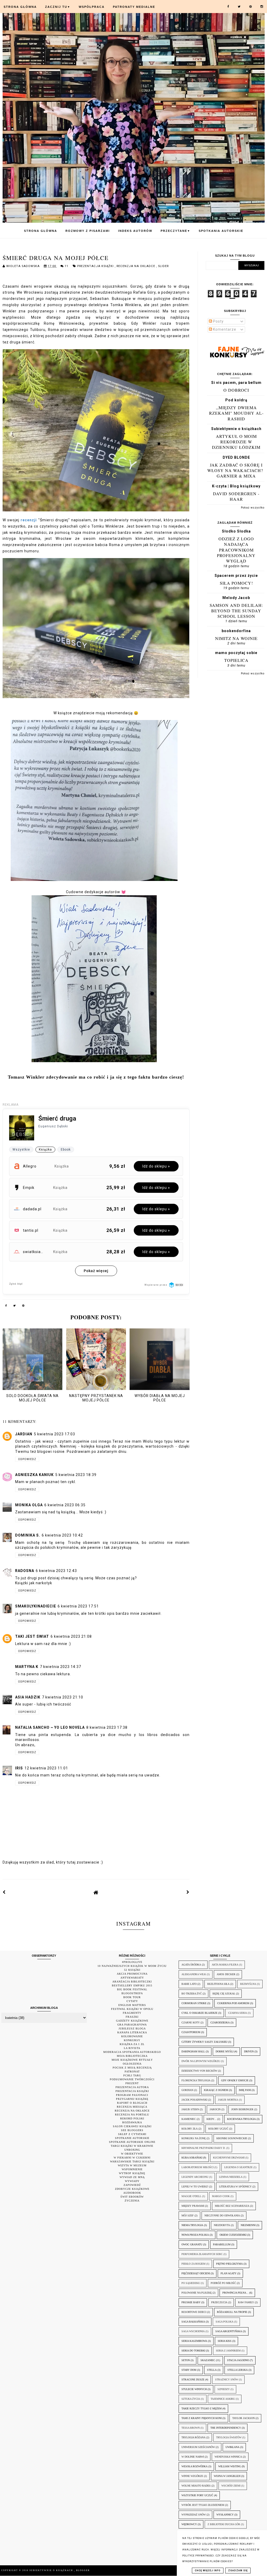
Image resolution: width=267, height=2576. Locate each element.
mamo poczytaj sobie (236, 653)
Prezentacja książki (96, 266)
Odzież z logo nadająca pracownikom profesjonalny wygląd (236, 550)
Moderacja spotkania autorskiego (132, 2052)
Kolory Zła (190, 2129)
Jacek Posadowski (194, 2100)
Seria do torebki (193, 2351)
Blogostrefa (132, 1993)
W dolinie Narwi (193, 2457)
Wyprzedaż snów (194, 2515)
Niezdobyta (222, 2225)
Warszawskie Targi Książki (132, 2161)
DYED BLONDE (236, 457)
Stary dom (189, 2370)
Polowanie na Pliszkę (197, 2293)
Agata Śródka (191, 1965)
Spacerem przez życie (236, 576)
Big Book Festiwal (132, 1989)
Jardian (24, 1434)
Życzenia (132, 2201)
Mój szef (188, 2215)
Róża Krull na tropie (232, 2312)
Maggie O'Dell (191, 2196)
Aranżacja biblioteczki (132, 1982)
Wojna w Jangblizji (227, 2476)
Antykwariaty (132, 1978)
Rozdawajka (132, 2122)
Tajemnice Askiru (223, 2399)
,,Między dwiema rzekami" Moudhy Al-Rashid (236, 413)
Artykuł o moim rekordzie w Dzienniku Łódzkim (236, 442)
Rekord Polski (132, 2118)
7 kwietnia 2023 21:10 (63, 1697)
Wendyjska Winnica (228, 2457)
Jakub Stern (190, 2109)
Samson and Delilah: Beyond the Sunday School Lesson (236, 611)
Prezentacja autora (132, 2087)
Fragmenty (132, 2013)
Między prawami (193, 2206)
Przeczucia (219, 2302)
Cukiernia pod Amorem (233, 2003)
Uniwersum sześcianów (198, 2447)
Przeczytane (175, 231)
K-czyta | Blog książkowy (236, 486)
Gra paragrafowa (132, 2025)
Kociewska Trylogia (241, 2119)
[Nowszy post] (4, 1892)
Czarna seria (238, 2013)
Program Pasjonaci (132, 2095)
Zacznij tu (58, 7)
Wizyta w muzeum (132, 2165)
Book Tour (132, 1997)
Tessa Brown (191, 2428)
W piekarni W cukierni (132, 2158)
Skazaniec (208, 2360)
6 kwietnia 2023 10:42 (62, 1535)
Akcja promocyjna (132, 1974)
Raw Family (246, 2302)
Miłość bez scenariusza (232, 2206)
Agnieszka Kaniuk (34, 1475)
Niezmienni (248, 2225)
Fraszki (132, 2017)
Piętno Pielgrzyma (229, 2264)
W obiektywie (132, 2154)
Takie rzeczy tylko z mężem (202, 2408)
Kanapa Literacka (132, 2032)
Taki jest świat (32, 1636)
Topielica (236, 660)
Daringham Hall (193, 2051)
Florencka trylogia (196, 2080)
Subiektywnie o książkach (236, 429)
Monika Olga (29, 1505)
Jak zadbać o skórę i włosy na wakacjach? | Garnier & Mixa (236, 470)
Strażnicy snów (227, 2380)
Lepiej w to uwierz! (195, 2187)
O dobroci (236, 390)
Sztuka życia (191, 2399)
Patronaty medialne (134, 7)
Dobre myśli (224, 2051)
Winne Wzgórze (192, 2476)
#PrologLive (132, 1962)
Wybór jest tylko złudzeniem (203, 2505)
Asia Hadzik (28, 1697)
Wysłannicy (225, 2515)
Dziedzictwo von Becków (199, 2071)
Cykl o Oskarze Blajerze (199, 2013)
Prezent (132, 2083)
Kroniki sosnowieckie (232, 2138)
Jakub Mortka (228, 2100)
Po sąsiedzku (191, 2283)
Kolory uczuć (218, 2129)
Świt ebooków (132, 2197)
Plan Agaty (229, 2273)
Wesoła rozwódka (195, 2466)
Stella (212, 2370)
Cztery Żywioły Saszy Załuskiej (204, 2042)
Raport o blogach (132, 2103)
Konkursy (132, 2040)
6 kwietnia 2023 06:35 (65, 1505)
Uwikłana (232, 2447)
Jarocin (215, 2109)
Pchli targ (132, 2075)
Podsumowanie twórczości (132, 2079)
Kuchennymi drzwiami (229, 2158)
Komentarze (224, 329)
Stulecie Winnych (194, 2389)
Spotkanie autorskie (132, 2138)
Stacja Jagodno (238, 2360)
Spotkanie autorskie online (132, 2142)
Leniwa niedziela (231, 2177)
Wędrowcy (189, 2524)
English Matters (132, 2005)
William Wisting (230, 2466)
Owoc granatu (192, 2244)
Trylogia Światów (229, 2437)
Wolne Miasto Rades (196, 2486)
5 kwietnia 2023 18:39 (76, 1475)
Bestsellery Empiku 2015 (132, 1985)
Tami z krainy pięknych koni (202, 2418)
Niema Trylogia (192, 2225)
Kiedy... (211, 2119)
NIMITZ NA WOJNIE (236, 638)
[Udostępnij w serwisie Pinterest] (23, 1307)
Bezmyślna (248, 1984)
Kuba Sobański (192, 2158)
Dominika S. (28, 1535)
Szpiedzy (224, 2389)
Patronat (132, 2072)
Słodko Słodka (236, 531)
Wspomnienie (132, 2169)
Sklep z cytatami (132, 2134)
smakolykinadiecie (36, 1606)
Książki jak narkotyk (34, 1583)
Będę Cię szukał (224, 1994)
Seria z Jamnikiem (228, 2351)
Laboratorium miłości (198, 2167)
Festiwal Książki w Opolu (132, 2009)
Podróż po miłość (223, 2283)
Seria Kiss (225, 2341)
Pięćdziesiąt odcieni (196, 2273)
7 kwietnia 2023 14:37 (60, 1667)
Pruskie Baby (191, 2302)
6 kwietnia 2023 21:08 (71, 1636)
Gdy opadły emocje (235, 2080)
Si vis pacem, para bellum (236, 383)
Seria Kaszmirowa (194, 2341)
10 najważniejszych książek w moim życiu (132, 1966)
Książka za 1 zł (132, 2044)
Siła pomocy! (236, 583)
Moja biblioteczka (132, 2056)
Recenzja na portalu (132, 2115)
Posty (218, 321)
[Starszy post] (188, 1892)
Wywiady (132, 2181)
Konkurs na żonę (194, 2138)
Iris (19, 1768)
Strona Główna (20, 7)
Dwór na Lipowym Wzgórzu (201, 2061)
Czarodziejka (220, 2022)
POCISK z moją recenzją (132, 2068)
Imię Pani (245, 2090)
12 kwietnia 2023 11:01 (46, 1768)
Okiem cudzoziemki (233, 2235)
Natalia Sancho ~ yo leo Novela (50, 1727)
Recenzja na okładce (136, 266)
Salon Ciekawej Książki (132, 2126)
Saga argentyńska (229, 2331)
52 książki (132, 1970)
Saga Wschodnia (193, 2331)
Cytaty (132, 2001)
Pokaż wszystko (253, 508)
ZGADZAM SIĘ (238, 2571)
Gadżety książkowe (132, 2021)
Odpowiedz (27, 1459)
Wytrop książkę (132, 2173)
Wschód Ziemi (231, 2486)
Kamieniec (189, 2119)
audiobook (132, 2193)
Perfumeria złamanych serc (202, 2254)
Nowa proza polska (195, 2235)
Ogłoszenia (132, 2064)
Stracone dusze (193, 2380)
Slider (163, 266)
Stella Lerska (238, 2370)
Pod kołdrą (236, 400)
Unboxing (132, 2150)
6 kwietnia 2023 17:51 (78, 1606)
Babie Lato (189, 1984)
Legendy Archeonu (195, 2177)
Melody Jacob (236, 598)
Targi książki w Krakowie (132, 2146)
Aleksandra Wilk (194, 1974)
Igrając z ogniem (216, 2090)
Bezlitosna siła (218, 1984)
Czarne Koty (191, 2022)
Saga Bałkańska (193, 2322)
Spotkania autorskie (221, 231)
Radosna (25, 1571)
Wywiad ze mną (132, 2177)
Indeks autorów (135, 231)
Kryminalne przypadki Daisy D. (204, 2148)
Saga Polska (224, 2322)
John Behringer (242, 2109)
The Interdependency (226, 2428)
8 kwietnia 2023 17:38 (107, 1727)
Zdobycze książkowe (132, 2189)
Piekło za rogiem (193, 2264)
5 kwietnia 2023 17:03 (54, 1434)
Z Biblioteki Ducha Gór (224, 2524)
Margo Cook (221, 2196)
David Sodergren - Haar (236, 496)
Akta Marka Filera (225, 1965)
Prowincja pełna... (235, 2293)
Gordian (187, 2090)
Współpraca (92, 7)
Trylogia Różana (193, 2437)
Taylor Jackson (244, 2418)
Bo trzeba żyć (192, 1994)
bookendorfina (236, 631)
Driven (249, 2051)
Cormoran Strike (194, 2003)
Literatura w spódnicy (235, 2187)
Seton (186, 2360)
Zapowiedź (132, 2185)
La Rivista (132, 2048)
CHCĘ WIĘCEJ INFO (208, 2571)
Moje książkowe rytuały (132, 2060)
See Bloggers (132, 2130)
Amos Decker (226, 1974)
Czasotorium (191, 2032)
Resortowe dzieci (194, 2312)
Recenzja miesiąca (132, 2107)
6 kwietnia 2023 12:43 (56, 1571)
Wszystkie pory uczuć (197, 2495)
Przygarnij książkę (132, 2099)
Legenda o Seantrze (238, 2167)
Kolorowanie (132, 2036)
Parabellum (222, 2244)
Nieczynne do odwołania (222, 2215)
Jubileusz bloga (132, 2028)
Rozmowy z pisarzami (88, 231)
